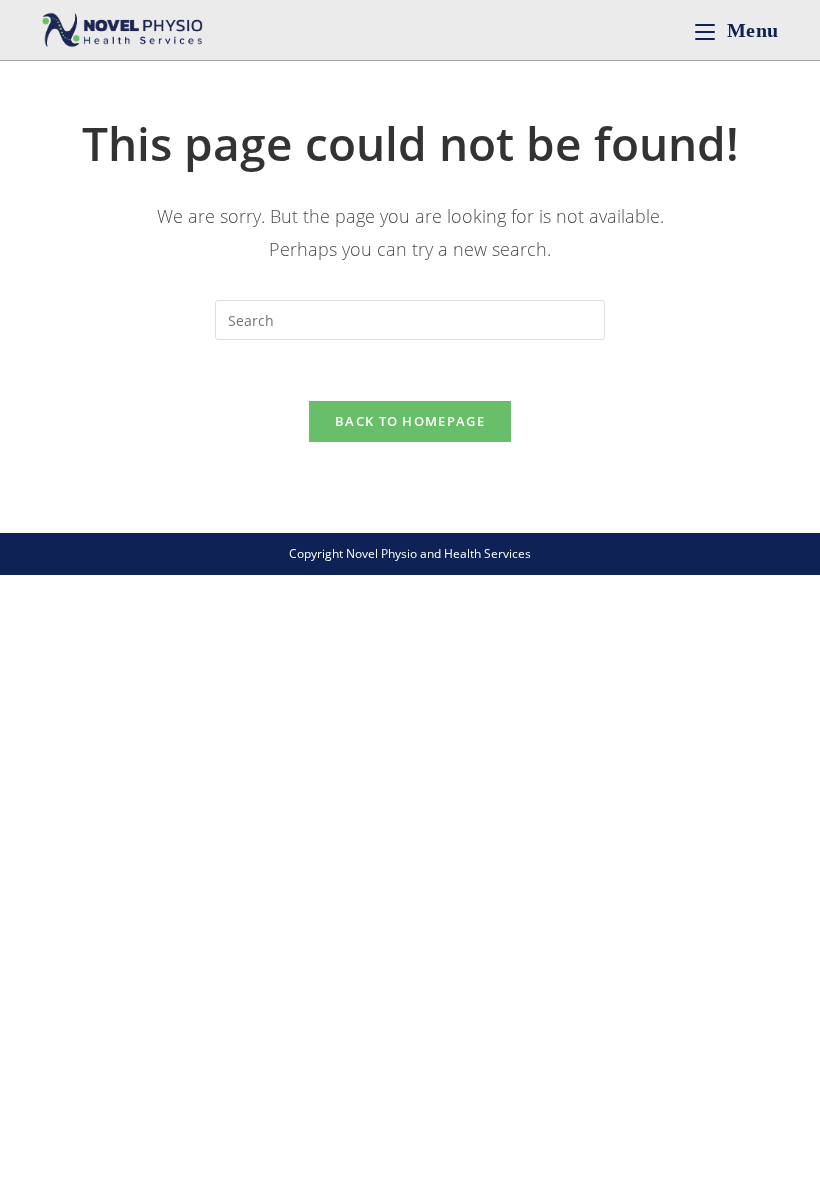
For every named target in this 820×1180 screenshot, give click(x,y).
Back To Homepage (410, 421)
